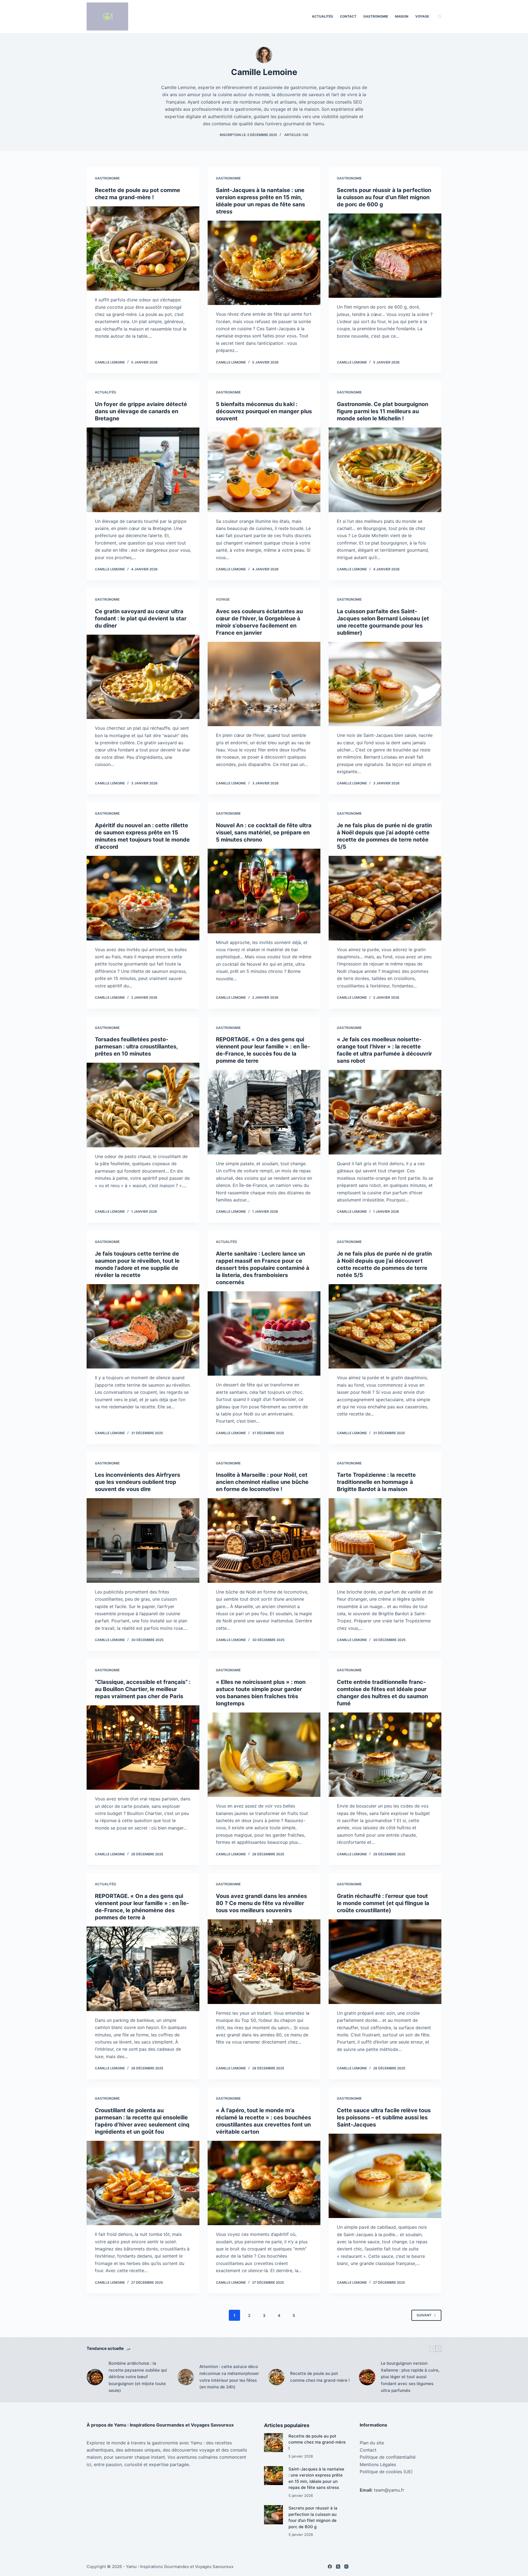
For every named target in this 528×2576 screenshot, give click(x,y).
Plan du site (372, 2443)
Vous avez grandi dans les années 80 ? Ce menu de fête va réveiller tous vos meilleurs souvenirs (261, 1903)
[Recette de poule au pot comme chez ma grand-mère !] (143, 249)
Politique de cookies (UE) (386, 2472)
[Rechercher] (440, 17)
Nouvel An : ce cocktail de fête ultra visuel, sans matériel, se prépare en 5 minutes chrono (264, 832)
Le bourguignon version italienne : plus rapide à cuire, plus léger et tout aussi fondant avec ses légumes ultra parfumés (410, 2377)
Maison (402, 16)
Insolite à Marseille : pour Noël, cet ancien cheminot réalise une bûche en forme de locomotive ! (262, 1482)
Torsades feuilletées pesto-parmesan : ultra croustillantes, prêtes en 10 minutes (136, 1046)
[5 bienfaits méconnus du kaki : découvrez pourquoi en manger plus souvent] (264, 470)
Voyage (422, 16)
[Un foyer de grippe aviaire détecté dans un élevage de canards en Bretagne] (143, 470)
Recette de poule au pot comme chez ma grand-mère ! (320, 2377)
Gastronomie (376, 16)
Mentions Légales (378, 2464)
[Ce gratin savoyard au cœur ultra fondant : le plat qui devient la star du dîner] (143, 677)
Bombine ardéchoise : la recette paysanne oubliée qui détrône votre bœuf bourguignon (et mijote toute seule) (138, 2377)
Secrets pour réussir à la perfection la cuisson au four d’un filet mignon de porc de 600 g (384, 197)
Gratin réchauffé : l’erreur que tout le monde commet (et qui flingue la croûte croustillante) (383, 1903)
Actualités (322, 16)
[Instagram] (346, 2567)
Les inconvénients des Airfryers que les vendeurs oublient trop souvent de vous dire (137, 1482)
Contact (348, 16)
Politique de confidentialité (388, 2457)
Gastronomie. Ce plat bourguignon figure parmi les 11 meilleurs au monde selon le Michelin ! (383, 411)
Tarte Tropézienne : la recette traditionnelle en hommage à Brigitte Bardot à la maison (376, 1482)
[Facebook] (330, 2567)
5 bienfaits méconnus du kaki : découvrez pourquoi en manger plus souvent (264, 411)
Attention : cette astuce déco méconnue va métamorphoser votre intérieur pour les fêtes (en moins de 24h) (229, 2377)
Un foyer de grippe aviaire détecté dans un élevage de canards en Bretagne (141, 411)
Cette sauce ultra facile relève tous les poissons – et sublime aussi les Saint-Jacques (384, 2117)
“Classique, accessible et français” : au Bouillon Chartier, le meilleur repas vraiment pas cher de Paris (143, 1689)
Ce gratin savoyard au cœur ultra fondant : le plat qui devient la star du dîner (141, 618)
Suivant (424, 2315)
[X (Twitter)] (338, 2567)
